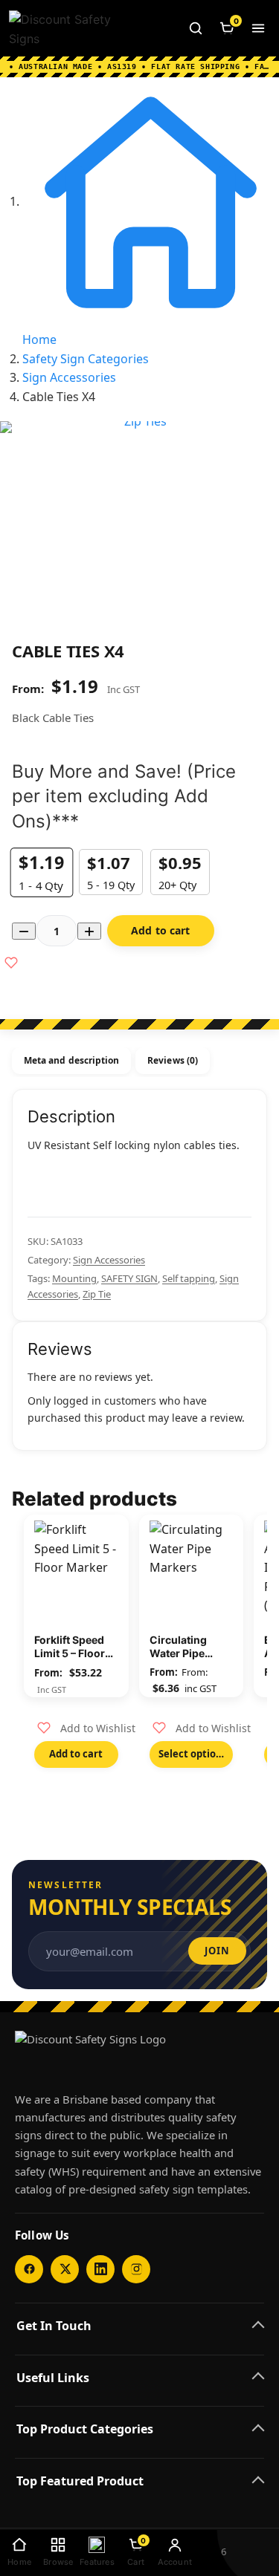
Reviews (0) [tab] (173, 1060)
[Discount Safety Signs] (68, 28)
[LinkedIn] (100, 2269)
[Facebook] (29, 2269)
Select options (193, 1754)
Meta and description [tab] (71, 1060)
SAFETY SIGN (129, 1278)
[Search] (196, 28)
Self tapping (189, 1278)
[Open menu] (258, 28)
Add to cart (161, 930)
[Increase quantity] (89, 931)
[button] (86, 1728)
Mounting (74, 1278)
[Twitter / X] (65, 2269)
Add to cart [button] (76, 1754)
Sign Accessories (69, 377)
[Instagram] (136, 2269)
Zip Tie (97, 1294)
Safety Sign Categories (86, 359)
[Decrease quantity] (24, 931)
